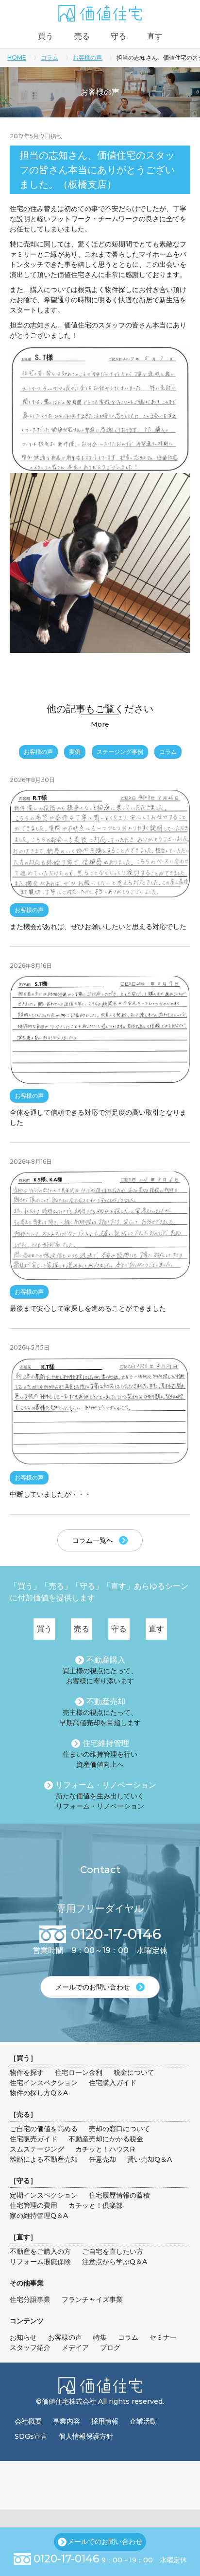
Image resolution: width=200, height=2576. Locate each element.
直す (155, 36)
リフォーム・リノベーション (106, 1785)
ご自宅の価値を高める (44, 2129)
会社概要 (28, 2421)
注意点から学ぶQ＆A (115, 2262)
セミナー (163, 2337)
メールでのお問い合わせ (105, 2542)
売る (82, 36)
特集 (100, 2337)
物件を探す (27, 2072)
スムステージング (37, 2149)
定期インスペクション (44, 2195)
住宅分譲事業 (30, 2299)
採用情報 (105, 2421)
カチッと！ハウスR (105, 2149)
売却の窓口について (119, 2129)
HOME (17, 57)
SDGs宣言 (31, 2436)
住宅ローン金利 (79, 2072)
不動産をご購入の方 (40, 2251)
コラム (50, 57)
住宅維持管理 (106, 1743)
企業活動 (143, 2421)
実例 (75, 752)
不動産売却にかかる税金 (106, 2139)
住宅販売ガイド (33, 2139)
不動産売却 (106, 1702)
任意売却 (102, 2159)
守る (118, 36)
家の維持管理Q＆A (39, 2216)
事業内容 (67, 2421)
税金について (134, 2072)
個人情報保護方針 (86, 2436)
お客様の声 (87, 57)
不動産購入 (106, 1660)
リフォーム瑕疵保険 (40, 2262)
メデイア (75, 2348)
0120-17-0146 (67, 2559)
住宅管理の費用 (33, 2205)
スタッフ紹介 (30, 2348)
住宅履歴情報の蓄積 (119, 2195)
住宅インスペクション (44, 2083)
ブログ (110, 2348)
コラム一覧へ (93, 1540)
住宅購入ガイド (113, 2083)
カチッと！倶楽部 (96, 2205)
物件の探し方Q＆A (39, 2093)
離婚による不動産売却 (44, 2159)
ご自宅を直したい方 (113, 2251)
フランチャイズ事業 (92, 2299)
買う (46, 36)
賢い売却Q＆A (150, 2159)
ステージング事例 (120, 752)
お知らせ (23, 2337)
